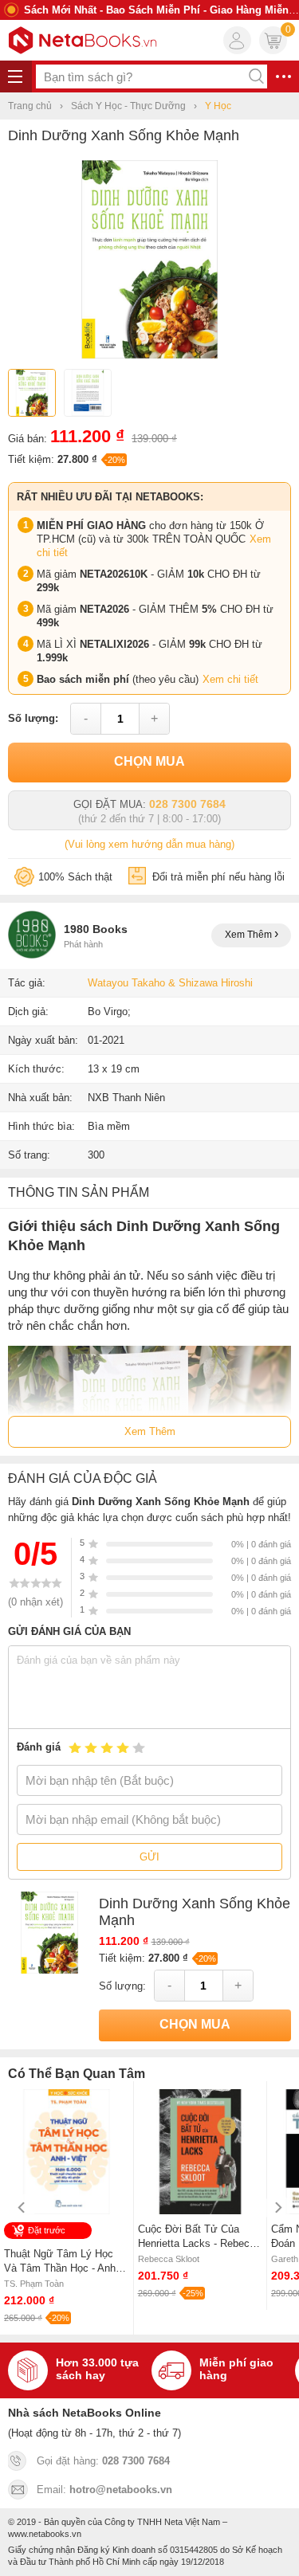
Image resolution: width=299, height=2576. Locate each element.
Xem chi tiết (230, 679)
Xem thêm (250, 935)
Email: (104, 2490)
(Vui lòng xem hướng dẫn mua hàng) (149, 844)
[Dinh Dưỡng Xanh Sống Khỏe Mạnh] (149, 355)
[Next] (277, 2207)
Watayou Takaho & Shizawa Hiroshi (170, 983)
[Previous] (22, 2207)
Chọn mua (149, 761)
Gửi (149, 1857)
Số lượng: (33, 718)
